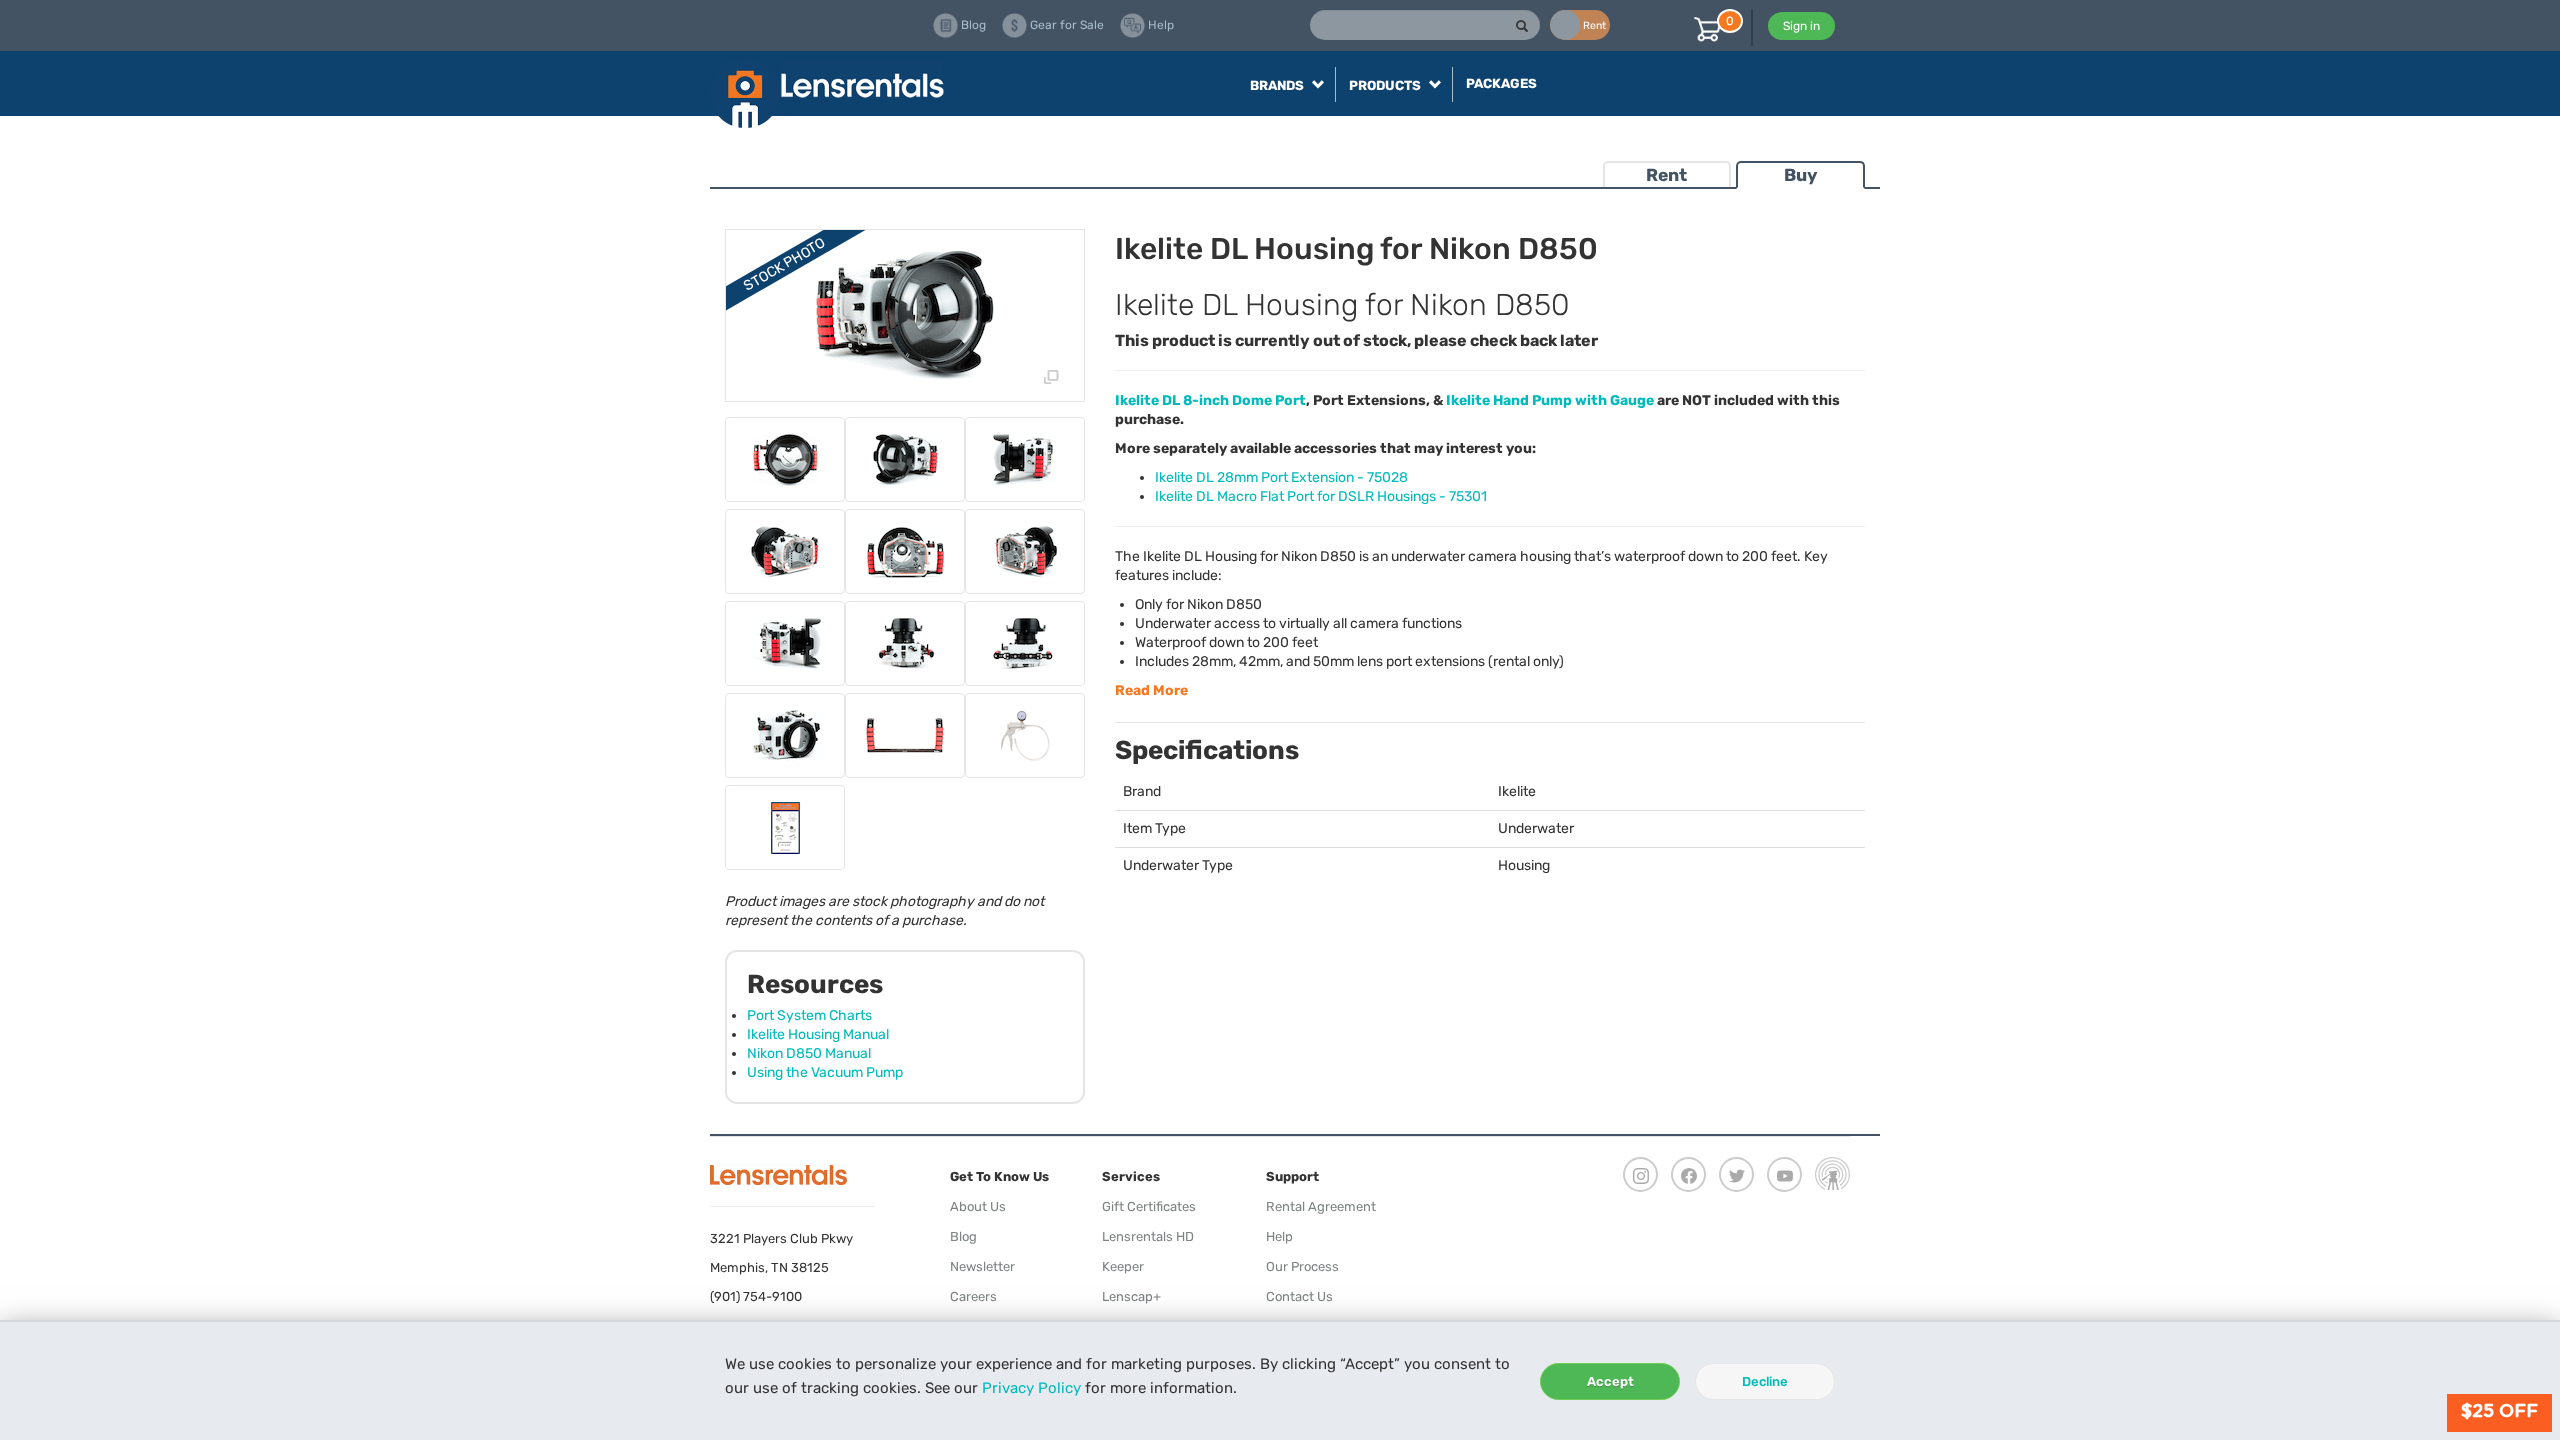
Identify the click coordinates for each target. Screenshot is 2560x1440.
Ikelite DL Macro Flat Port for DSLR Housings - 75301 (1321, 496)
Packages (1501, 83)
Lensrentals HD (1148, 1236)
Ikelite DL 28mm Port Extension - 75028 (1281, 477)
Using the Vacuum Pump (825, 1072)
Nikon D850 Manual (809, 1053)
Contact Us (1299, 1296)
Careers (973, 1296)
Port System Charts (809, 1015)
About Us (978, 1206)
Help (1279, 1236)
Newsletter (982, 1266)
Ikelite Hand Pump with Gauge (1550, 400)
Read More (1151, 690)
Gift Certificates (1149, 1206)
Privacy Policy (1031, 1388)
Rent (1666, 175)
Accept (1610, 1381)
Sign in (1801, 26)
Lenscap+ (1131, 1296)
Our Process (1302, 1266)
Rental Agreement (1321, 1206)
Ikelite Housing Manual (818, 1034)
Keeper (1123, 1266)
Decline (1765, 1381)
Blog (963, 1236)
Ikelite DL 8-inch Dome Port (1210, 400)
